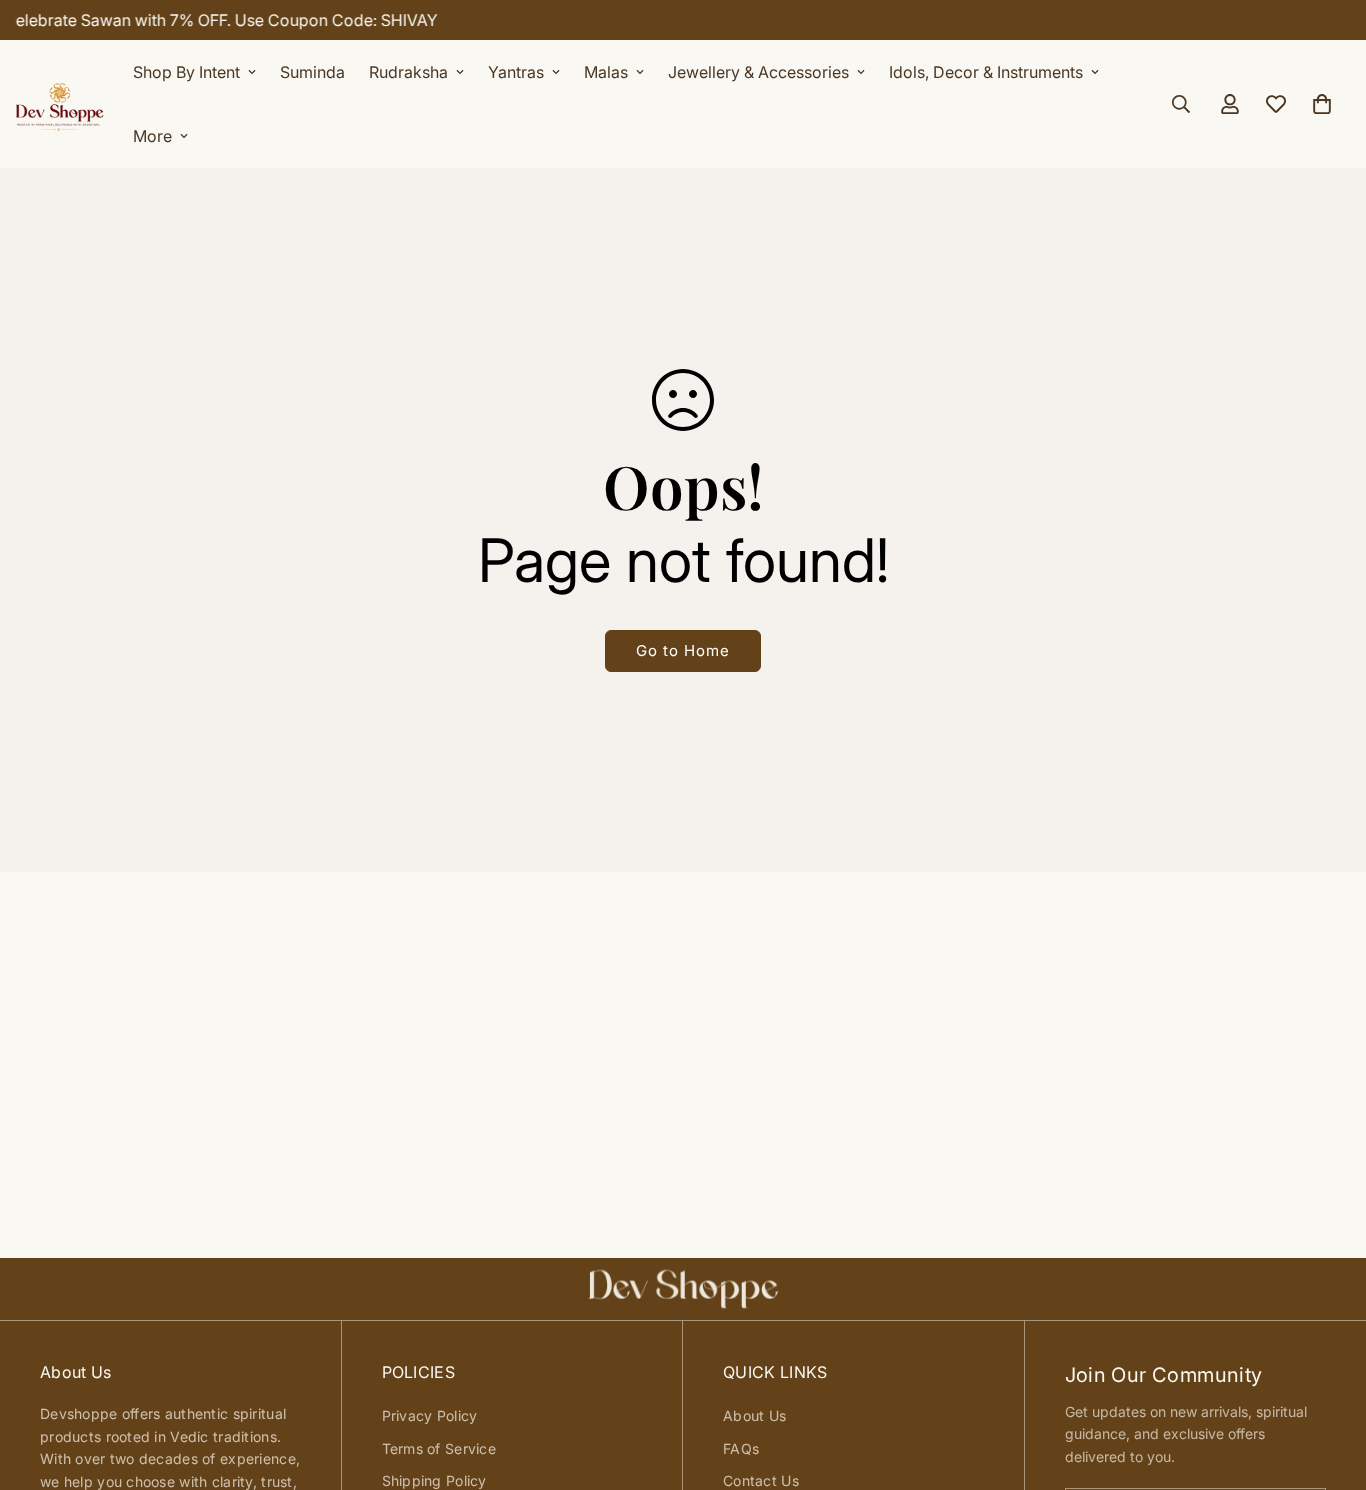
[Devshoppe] (60, 104)
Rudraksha (408, 72)
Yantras (516, 72)
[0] (1322, 104)
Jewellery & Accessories (758, 72)
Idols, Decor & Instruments (986, 72)
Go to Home (683, 650)
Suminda (312, 72)
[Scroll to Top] (1327, 1381)
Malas (606, 72)
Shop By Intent (186, 72)
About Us (754, 1415)
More (152, 136)
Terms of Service (439, 1448)
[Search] (1181, 104)
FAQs (741, 1448)
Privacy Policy (430, 1415)
